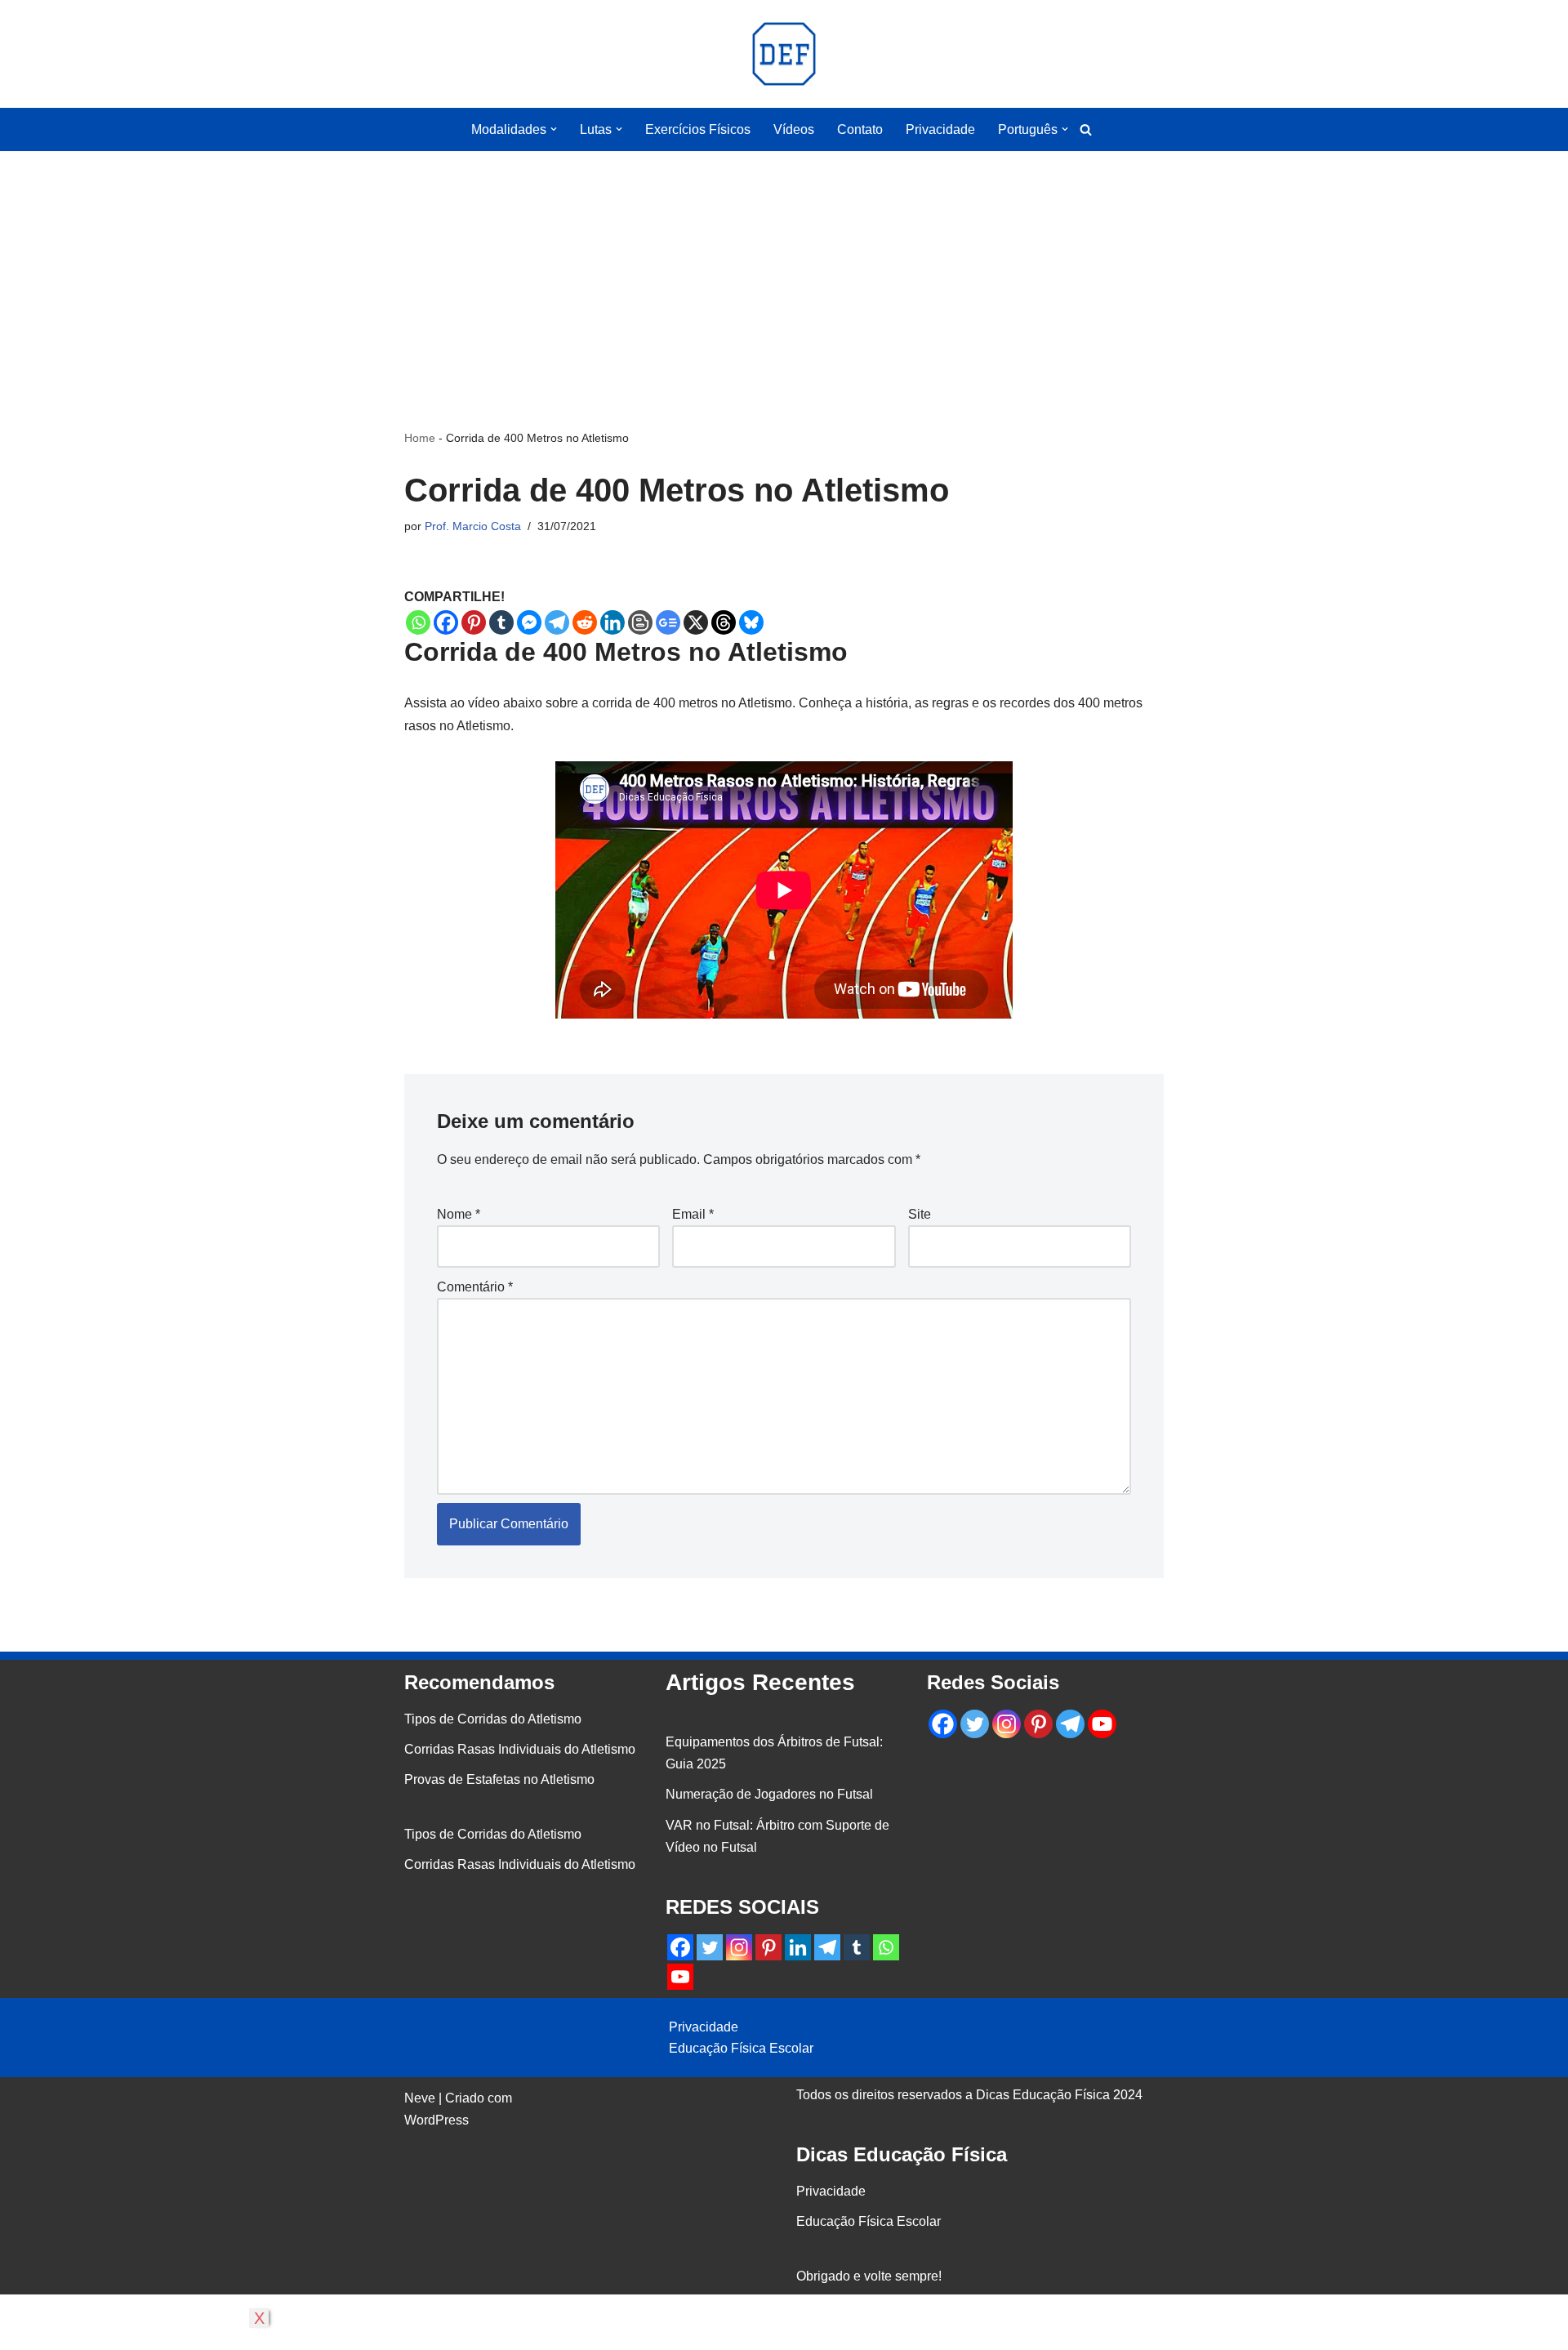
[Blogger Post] (640, 622)
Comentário (475, 1287)
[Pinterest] (474, 622)
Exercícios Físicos (698, 129)
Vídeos (794, 129)
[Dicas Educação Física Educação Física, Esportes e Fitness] (784, 54)
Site (920, 1214)
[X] (696, 622)
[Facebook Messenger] (529, 622)
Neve (420, 2098)
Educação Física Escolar (741, 2048)
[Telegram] (557, 622)
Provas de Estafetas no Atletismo (499, 1779)
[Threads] (724, 622)
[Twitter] (710, 1947)
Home (420, 438)
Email (693, 1214)
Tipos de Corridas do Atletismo (493, 1719)
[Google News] (668, 622)
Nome (459, 1214)
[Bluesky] (751, 622)
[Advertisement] (784, 265)
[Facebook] (446, 622)
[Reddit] (585, 622)
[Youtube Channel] (680, 1977)
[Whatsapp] (418, 622)
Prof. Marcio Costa (473, 526)
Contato (860, 129)
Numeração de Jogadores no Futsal (769, 1794)
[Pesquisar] (1086, 129)
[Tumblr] (501, 622)
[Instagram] (739, 1947)
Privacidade (940, 129)
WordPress (437, 2120)
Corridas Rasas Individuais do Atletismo (520, 1749)
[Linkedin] (612, 622)
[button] (554, 129)
